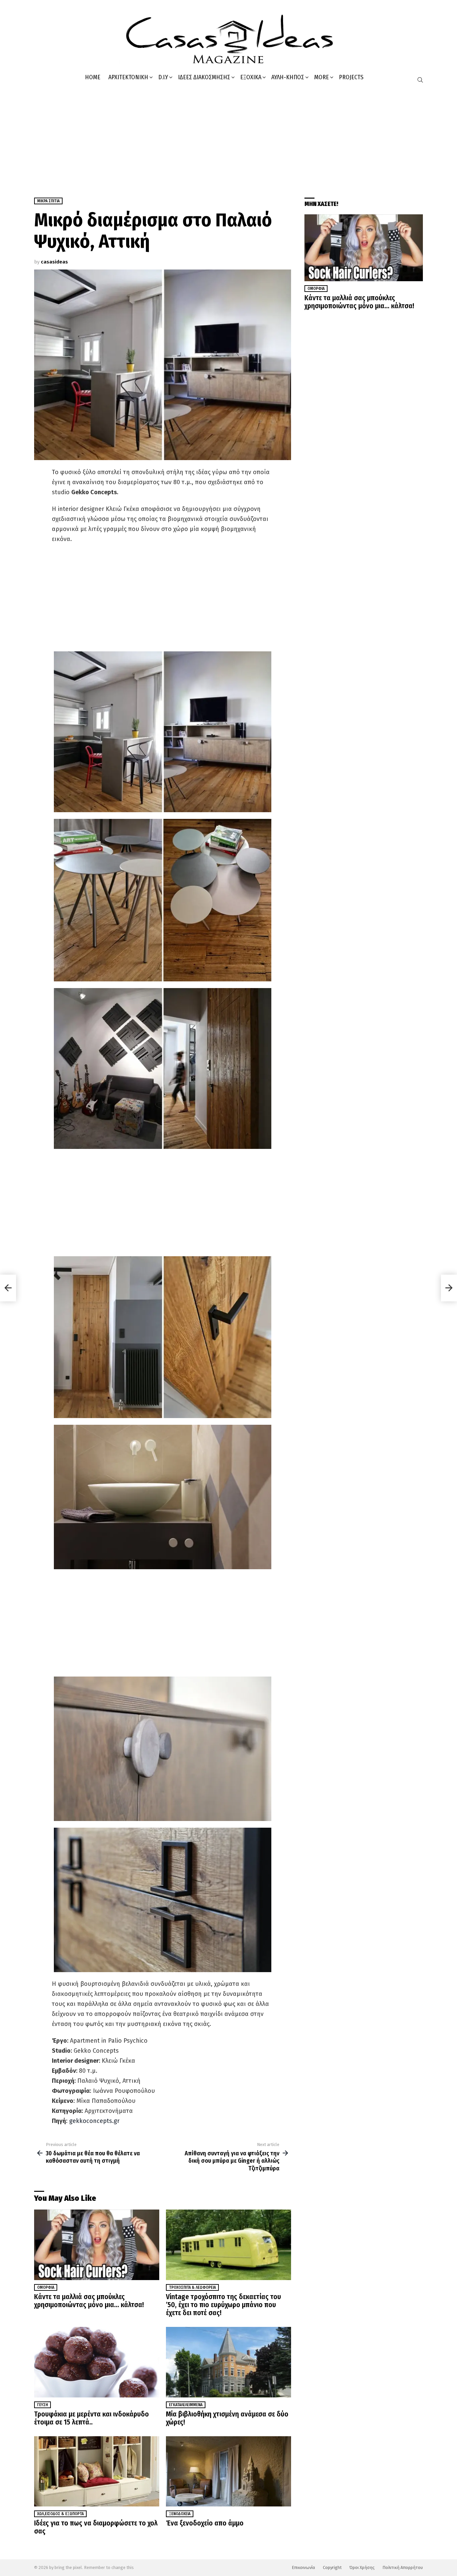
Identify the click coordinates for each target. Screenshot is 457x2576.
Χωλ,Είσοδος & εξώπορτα (60, 2514)
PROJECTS (351, 77)
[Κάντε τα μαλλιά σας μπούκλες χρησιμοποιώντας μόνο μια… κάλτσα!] (97, 2245)
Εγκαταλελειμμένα (186, 2405)
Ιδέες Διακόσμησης (204, 77)
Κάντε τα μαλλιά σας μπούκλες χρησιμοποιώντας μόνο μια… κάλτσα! (89, 2301)
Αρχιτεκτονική (128, 77)
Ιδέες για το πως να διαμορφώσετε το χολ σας (96, 2527)
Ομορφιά (46, 2287)
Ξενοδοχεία (180, 2514)
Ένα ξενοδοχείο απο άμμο (205, 2523)
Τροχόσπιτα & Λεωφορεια (192, 2287)
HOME (93, 77)
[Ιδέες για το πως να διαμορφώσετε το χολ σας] (97, 2472)
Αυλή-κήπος (288, 77)
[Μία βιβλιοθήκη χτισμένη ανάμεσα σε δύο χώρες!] (229, 2362)
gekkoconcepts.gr (94, 2121)
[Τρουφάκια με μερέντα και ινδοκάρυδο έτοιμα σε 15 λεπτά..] (97, 2362)
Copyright (332, 2567)
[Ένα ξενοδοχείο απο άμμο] (229, 2472)
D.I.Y (163, 77)
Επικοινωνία (303, 2567)
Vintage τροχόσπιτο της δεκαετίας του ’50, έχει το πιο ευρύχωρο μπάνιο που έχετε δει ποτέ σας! (223, 2305)
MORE (322, 77)
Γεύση (42, 2405)
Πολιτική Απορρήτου (403, 2567)
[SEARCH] (420, 80)
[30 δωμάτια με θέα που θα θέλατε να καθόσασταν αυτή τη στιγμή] (8, 1288)
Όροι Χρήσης (362, 2567)
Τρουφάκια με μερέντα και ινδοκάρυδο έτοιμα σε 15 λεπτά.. (92, 2418)
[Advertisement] (229, 137)
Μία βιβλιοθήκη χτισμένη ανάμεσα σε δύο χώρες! (227, 2418)
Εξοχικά (251, 77)
